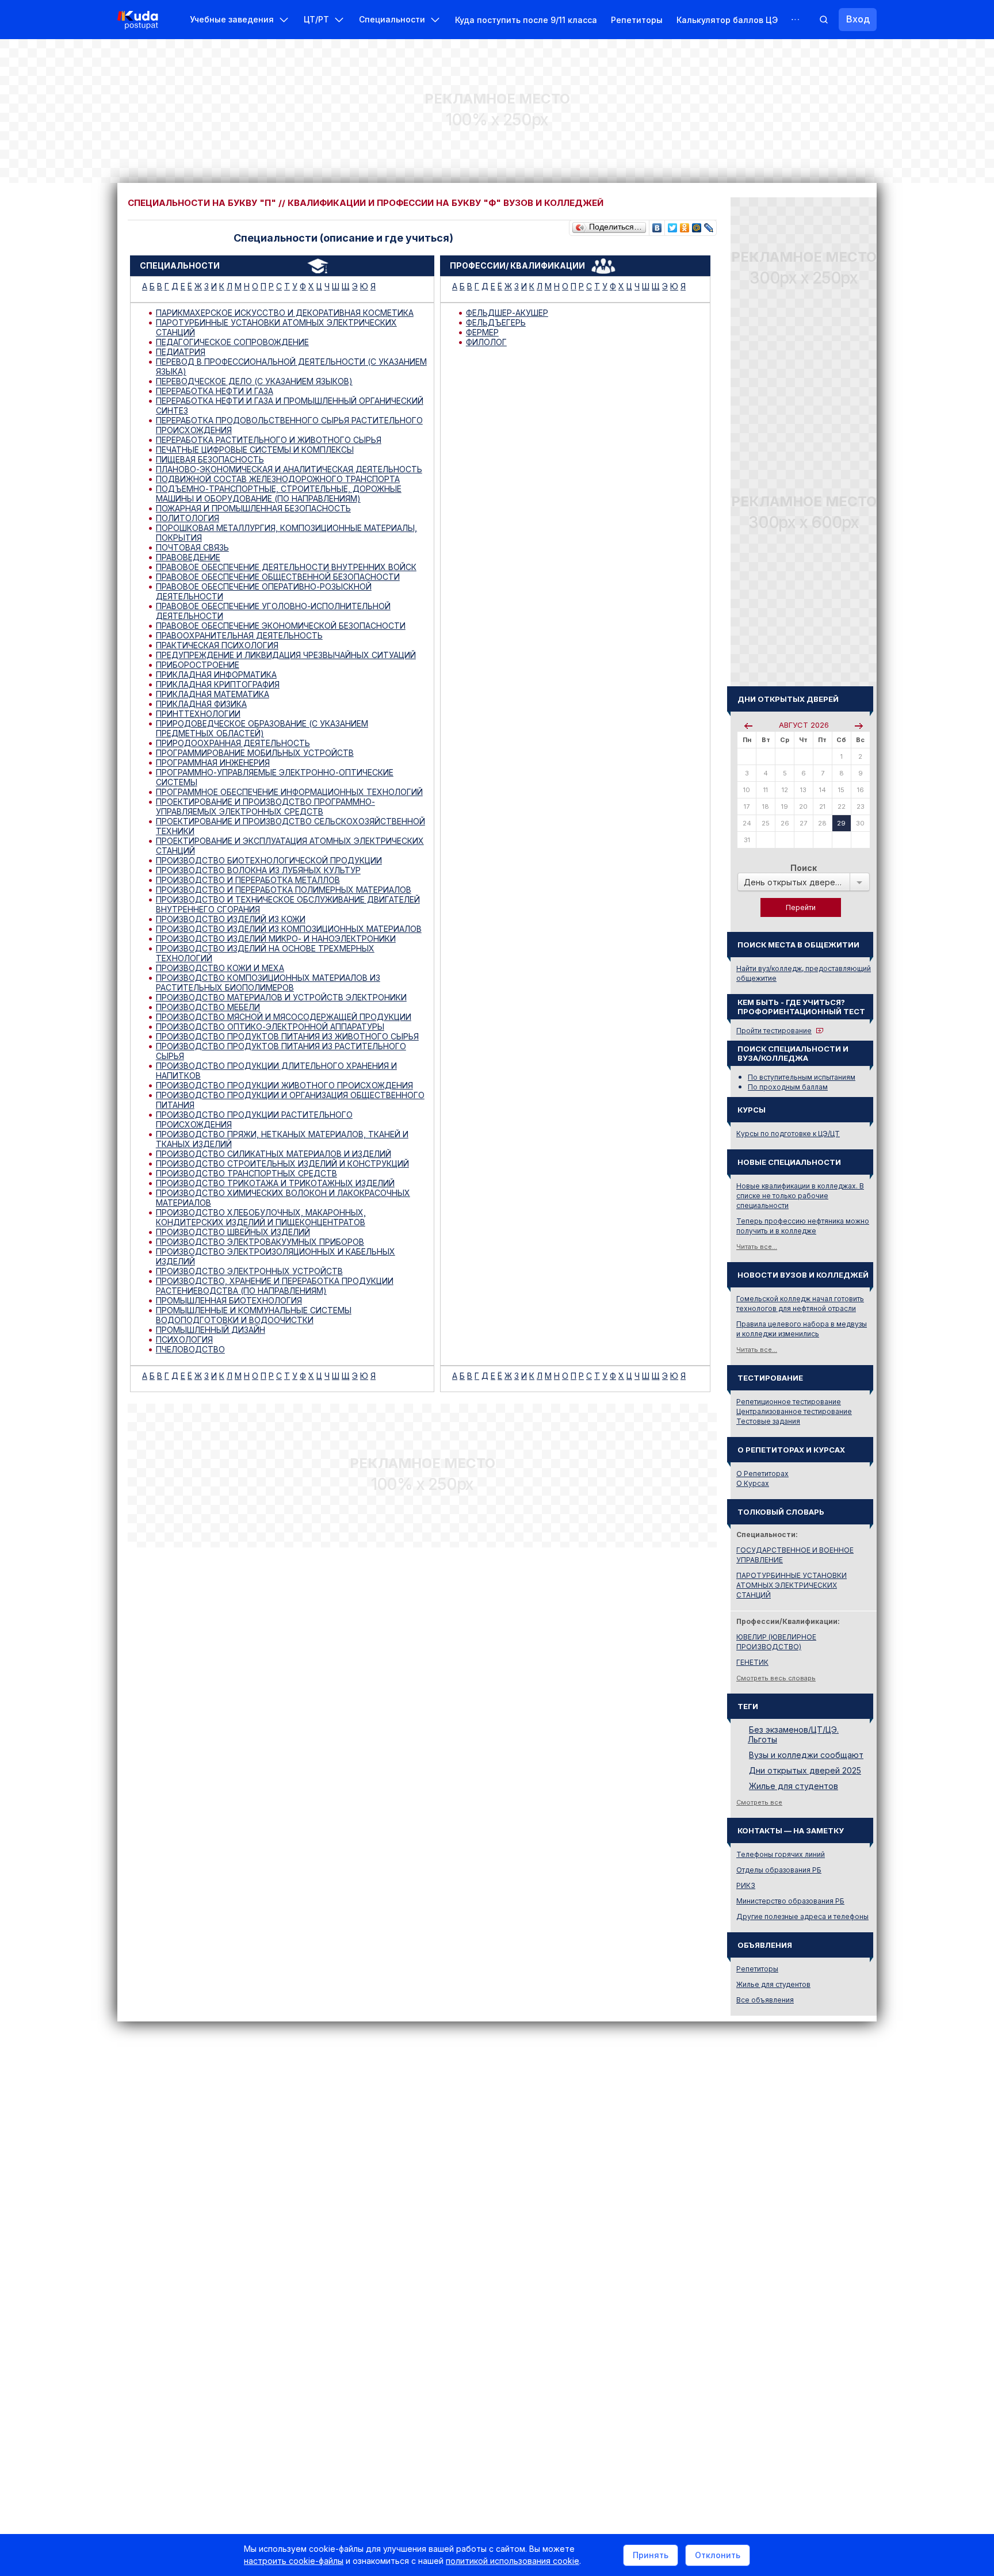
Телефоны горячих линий (781, 1854)
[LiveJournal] (709, 225)
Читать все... (757, 1247)
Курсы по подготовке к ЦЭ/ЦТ (788, 1134)
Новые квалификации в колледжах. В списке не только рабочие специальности (800, 1196)
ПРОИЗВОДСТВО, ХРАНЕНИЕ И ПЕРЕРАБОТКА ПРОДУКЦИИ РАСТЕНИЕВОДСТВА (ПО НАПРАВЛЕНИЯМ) (275, 1286)
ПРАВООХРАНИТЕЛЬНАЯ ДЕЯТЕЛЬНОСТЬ (239, 635)
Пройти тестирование (774, 1031)
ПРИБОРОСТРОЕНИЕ (198, 665)
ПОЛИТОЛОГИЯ (188, 518)
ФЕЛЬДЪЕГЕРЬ (496, 322)
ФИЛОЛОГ (486, 342)
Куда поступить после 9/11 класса (526, 20)
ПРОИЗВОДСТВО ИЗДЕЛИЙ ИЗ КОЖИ (231, 919)
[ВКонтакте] (657, 225)
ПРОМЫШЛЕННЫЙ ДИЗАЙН (211, 1330)
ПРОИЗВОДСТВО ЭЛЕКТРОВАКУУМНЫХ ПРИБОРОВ (260, 1242)
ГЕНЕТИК (752, 1662)
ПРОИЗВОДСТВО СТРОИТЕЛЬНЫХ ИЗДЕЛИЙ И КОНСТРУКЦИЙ (282, 1163)
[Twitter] (673, 225)
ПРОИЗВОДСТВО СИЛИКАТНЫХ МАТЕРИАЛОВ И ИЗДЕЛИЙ (274, 1154)
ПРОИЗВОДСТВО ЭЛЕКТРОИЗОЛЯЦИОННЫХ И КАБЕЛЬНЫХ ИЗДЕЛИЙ (276, 1256)
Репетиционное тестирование (789, 1402)
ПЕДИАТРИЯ (181, 352)
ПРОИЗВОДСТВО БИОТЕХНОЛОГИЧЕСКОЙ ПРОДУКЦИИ (269, 860)
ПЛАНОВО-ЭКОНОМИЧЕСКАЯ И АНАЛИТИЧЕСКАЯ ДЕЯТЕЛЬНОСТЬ (289, 469)
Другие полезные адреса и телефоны (802, 1916)
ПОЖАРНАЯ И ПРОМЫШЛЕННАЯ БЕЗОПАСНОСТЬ (253, 508)
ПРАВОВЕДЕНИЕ (188, 557)
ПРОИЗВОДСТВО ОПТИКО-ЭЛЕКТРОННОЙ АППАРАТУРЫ (270, 1027)
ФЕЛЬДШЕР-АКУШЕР (507, 313)
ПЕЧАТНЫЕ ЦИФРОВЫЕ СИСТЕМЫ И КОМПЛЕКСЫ (255, 450)
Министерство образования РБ (790, 1901)
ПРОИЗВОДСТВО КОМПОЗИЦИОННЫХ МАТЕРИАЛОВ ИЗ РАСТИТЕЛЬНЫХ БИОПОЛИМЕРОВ (268, 983)
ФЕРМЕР (482, 332)
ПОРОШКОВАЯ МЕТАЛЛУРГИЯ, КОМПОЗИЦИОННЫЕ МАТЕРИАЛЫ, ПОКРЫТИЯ (286, 533)
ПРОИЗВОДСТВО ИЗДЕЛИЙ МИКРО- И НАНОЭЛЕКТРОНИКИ (276, 939)
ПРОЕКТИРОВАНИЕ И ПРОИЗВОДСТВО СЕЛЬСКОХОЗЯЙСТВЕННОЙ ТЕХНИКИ (290, 826)
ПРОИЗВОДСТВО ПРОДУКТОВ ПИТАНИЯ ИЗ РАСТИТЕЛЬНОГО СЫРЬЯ (281, 1051)
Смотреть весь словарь (776, 1678)
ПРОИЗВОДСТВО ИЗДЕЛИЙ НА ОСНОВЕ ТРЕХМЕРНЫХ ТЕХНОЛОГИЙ (265, 953)
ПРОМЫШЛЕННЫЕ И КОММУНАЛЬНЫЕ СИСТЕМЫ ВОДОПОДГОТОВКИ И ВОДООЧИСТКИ (254, 1315)
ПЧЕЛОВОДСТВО (190, 1349)
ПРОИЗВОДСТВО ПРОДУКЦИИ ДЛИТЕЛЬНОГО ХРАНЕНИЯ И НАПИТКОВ (276, 1071)
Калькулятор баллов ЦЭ (727, 20)
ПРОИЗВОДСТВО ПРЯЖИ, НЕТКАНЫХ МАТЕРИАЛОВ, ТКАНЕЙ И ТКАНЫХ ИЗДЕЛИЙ (282, 1139)
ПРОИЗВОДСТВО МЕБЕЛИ (208, 1007)
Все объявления (765, 2000)
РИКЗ (746, 1885)
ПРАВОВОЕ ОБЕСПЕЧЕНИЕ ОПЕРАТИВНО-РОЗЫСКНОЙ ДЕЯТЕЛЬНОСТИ (264, 591)
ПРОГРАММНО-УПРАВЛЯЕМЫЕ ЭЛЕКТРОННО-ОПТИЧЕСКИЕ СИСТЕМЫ (275, 777)
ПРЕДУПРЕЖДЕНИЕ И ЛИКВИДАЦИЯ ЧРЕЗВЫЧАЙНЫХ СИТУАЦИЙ (286, 655)
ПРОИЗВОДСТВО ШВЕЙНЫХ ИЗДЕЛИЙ (233, 1232)
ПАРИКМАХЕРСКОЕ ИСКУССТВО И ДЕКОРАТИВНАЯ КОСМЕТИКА (285, 313)
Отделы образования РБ (779, 1870)
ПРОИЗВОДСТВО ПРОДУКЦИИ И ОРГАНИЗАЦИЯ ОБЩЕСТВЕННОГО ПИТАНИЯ (290, 1100)
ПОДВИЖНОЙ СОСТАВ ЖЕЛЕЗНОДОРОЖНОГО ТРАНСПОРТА (278, 479)
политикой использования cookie (513, 2561)
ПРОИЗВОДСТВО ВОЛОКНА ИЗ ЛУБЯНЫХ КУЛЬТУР (258, 870)
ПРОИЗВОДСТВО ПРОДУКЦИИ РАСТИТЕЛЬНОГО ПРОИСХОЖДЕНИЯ (254, 1119)
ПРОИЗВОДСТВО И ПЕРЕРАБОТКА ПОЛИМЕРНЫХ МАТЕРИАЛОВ (284, 890)
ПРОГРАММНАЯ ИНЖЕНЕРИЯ (213, 763)
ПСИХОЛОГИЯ (184, 1339)
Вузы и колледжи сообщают (806, 1755)
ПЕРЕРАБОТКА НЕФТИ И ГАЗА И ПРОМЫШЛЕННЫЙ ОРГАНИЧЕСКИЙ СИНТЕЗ (290, 406)
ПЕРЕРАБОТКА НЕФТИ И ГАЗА (215, 391)
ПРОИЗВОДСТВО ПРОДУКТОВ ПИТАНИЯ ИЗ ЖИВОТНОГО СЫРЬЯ (287, 1036)
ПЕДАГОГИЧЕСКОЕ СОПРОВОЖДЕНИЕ (232, 342)
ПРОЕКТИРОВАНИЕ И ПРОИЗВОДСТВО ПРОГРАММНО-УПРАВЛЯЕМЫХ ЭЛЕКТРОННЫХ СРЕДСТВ (265, 807)
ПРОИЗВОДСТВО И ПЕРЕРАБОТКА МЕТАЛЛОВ (248, 880)
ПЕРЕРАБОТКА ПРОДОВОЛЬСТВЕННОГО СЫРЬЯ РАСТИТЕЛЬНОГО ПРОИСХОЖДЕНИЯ (289, 425)
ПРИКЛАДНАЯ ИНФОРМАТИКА (216, 674)
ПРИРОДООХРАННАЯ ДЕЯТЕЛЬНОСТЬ (233, 743)
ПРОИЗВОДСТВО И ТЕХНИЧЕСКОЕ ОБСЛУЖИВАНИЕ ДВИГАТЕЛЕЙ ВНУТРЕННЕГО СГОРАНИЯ (288, 904)
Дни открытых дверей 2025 (805, 1770)
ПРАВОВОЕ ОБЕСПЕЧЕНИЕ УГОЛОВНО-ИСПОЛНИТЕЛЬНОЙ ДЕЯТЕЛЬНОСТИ (273, 611)
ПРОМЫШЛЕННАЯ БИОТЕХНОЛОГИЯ (229, 1300)
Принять (651, 2555)
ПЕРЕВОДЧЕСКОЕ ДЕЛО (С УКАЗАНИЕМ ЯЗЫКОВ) (254, 381)
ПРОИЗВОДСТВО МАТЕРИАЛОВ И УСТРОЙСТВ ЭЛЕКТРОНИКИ (281, 997)
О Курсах (753, 1483)
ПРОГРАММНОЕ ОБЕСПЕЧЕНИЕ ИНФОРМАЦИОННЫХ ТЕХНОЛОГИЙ (289, 792)
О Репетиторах (762, 1474)
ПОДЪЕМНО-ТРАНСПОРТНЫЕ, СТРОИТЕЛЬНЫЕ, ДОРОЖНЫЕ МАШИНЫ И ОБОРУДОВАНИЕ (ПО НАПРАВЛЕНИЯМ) (279, 494)
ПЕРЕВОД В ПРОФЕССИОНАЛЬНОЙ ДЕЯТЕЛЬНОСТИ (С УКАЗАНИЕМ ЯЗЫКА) (291, 366)
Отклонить (718, 2555)
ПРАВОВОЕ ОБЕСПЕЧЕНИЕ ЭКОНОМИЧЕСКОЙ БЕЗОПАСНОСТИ (281, 626)
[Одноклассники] (685, 225)
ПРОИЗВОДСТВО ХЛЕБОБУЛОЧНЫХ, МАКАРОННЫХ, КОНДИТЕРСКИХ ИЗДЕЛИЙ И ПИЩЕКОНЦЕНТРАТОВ (261, 1217)
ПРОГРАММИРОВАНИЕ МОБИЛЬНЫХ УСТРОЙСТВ (255, 753)
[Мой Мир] (697, 225)
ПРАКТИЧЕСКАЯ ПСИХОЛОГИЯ (217, 645)
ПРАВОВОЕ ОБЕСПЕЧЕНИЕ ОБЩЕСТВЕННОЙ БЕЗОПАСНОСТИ (278, 577)
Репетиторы (637, 20)
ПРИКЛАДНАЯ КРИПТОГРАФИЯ (218, 684)
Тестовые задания (768, 1421)
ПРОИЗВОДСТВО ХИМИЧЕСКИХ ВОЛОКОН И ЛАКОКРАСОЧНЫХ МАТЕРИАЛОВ (283, 1198)
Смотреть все (759, 1802)
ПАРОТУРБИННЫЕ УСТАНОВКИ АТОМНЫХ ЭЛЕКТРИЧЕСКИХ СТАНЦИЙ (276, 327)
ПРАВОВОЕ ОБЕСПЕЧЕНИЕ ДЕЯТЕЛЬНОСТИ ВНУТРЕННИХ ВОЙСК (286, 567)
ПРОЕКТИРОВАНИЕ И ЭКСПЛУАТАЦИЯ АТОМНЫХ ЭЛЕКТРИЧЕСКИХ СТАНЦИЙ (290, 846)
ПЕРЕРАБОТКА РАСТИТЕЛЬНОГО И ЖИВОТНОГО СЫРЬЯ (269, 440)
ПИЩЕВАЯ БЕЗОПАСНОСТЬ (210, 459)
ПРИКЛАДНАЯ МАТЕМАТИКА (213, 694)
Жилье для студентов (794, 1786)
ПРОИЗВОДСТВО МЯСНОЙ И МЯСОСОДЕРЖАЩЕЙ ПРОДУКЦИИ (284, 1017)
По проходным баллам (788, 1087)
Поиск (804, 868)
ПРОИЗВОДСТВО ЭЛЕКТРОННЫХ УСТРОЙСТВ (249, 1271)
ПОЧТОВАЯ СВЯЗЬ (192, 547)
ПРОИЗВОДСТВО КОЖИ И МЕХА (220, 968)
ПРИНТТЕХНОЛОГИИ (198, 714)
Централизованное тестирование (794, 1411)
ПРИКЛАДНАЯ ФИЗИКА (201, 704)
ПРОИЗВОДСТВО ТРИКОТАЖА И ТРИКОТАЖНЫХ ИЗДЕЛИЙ (275, 1183)
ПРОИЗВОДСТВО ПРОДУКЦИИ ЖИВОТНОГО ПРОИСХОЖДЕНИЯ (284, 1085)
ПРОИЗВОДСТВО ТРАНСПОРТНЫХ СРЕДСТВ (246, 1173)
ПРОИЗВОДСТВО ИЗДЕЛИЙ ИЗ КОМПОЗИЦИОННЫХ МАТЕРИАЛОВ (289, 929)
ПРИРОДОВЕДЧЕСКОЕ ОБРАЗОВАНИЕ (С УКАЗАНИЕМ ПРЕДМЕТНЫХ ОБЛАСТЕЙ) (262, 728)
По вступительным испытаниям (802, 1077)
